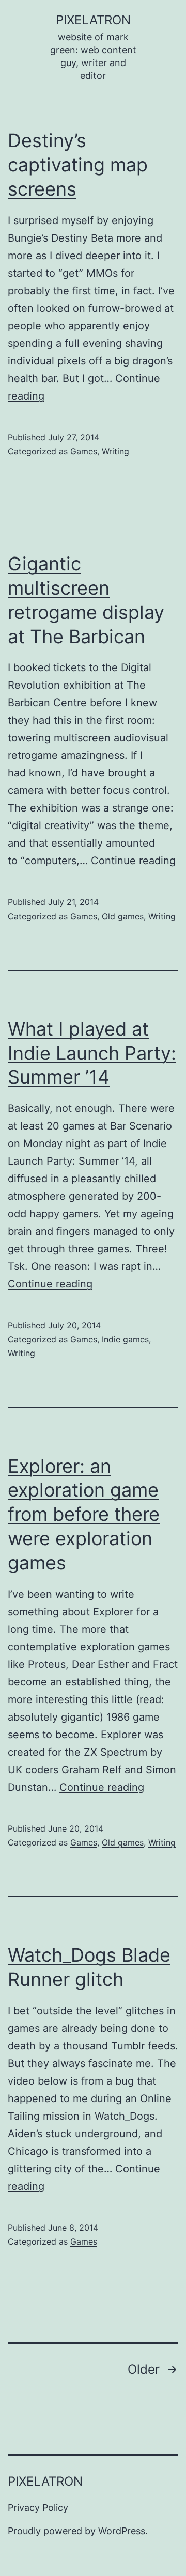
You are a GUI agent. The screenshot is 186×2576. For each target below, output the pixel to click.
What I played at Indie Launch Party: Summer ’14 (92, 1053)
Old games (123, 916)
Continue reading (133, 861)
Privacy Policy (38, 2508)
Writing (115, 451)
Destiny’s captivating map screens (78, 165)
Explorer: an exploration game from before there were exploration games (84, 1514)
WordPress (122, 2531)
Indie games (125, 1339)
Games (84, 451)
